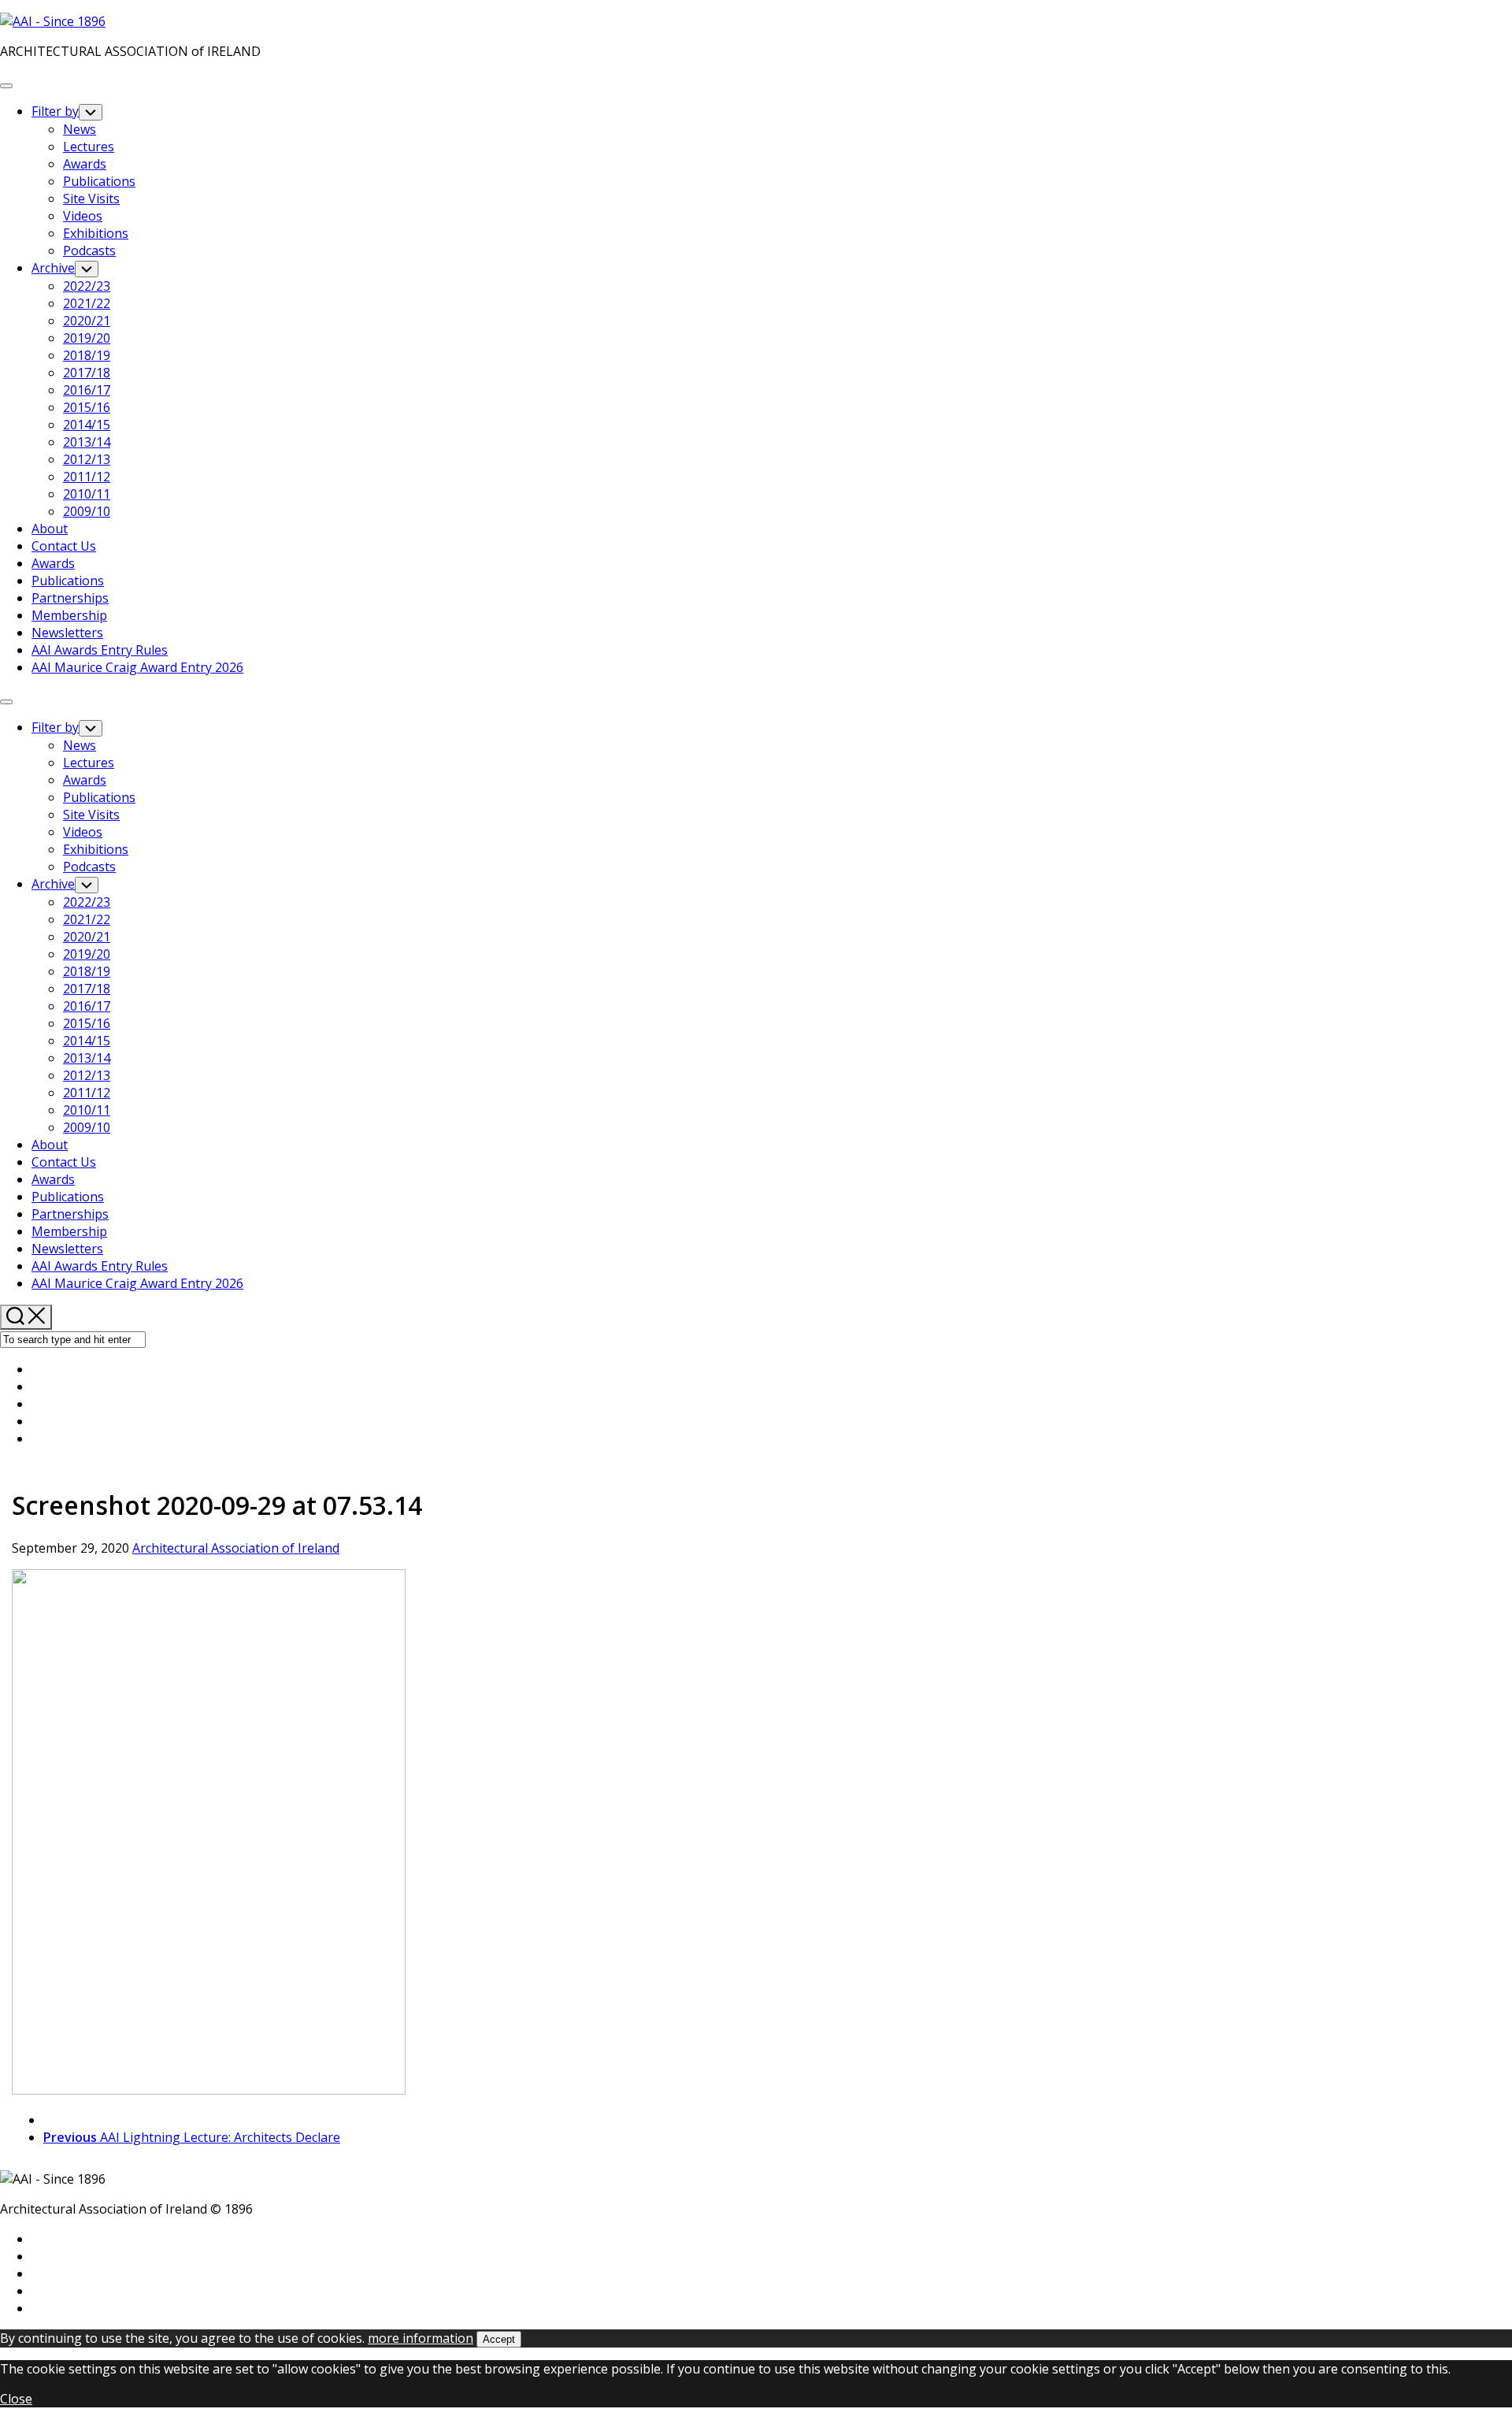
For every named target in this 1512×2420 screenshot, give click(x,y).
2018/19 (87, 355)
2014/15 (87, 425)
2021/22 (87, 303)
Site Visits (91, 199)
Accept (499, 2339)
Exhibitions (96, 233)
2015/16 (87, 407)
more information (421, 2338)
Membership (69, 615)
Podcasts (89, 251)
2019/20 (87, 338)
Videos (83, 216)
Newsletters (67, 633)
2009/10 (87, 511)
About (50, 529)
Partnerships (70, 598)
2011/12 (87, 477)
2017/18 (87, 373)
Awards (85, 164)
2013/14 (87, 442)
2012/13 (87, 459)
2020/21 (87, 321)
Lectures (89, 147)
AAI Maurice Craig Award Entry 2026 (137, 667)
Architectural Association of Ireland (236, 1548)
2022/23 (87, 286)
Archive (53, 268)
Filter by (55, 111)
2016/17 (87, 390)
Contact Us (64, 546)
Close (16, 2399)
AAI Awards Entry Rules (100, 650)
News (80, 129)
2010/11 (87, 494)
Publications (99, 181)
